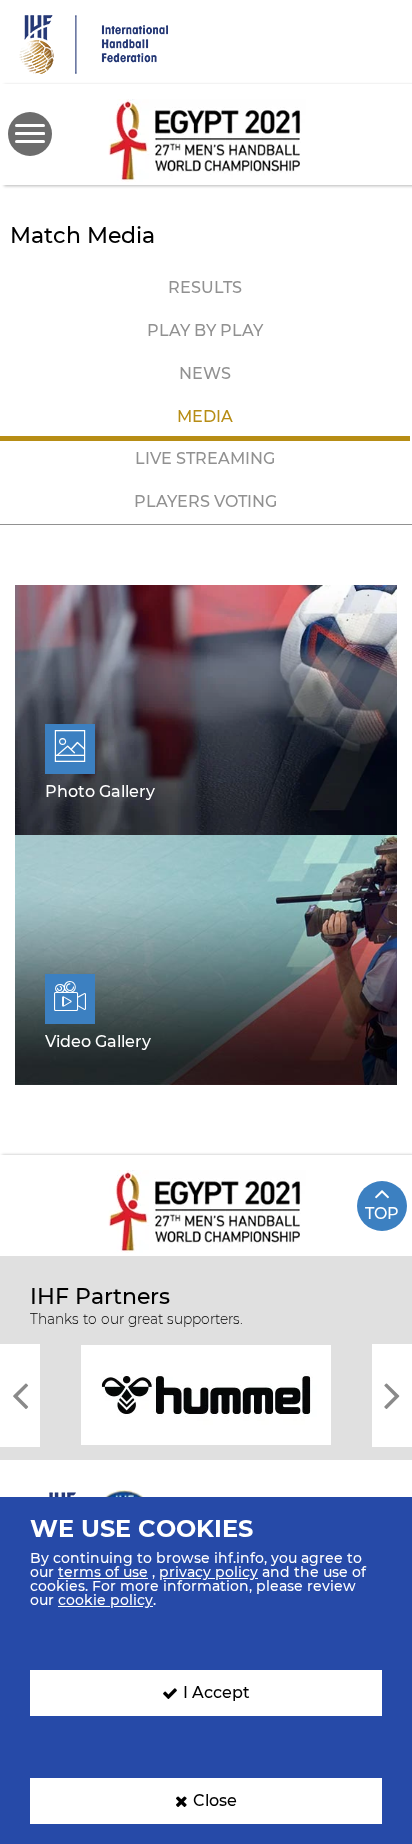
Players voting (205, 501)
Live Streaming (205, 458)
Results (205, 287)
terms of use (103, 1572)
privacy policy (208, 1572)
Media (205, 416)
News (205, 373)
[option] (206, 1393)
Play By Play (205, 330)
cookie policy (105, 1600)
